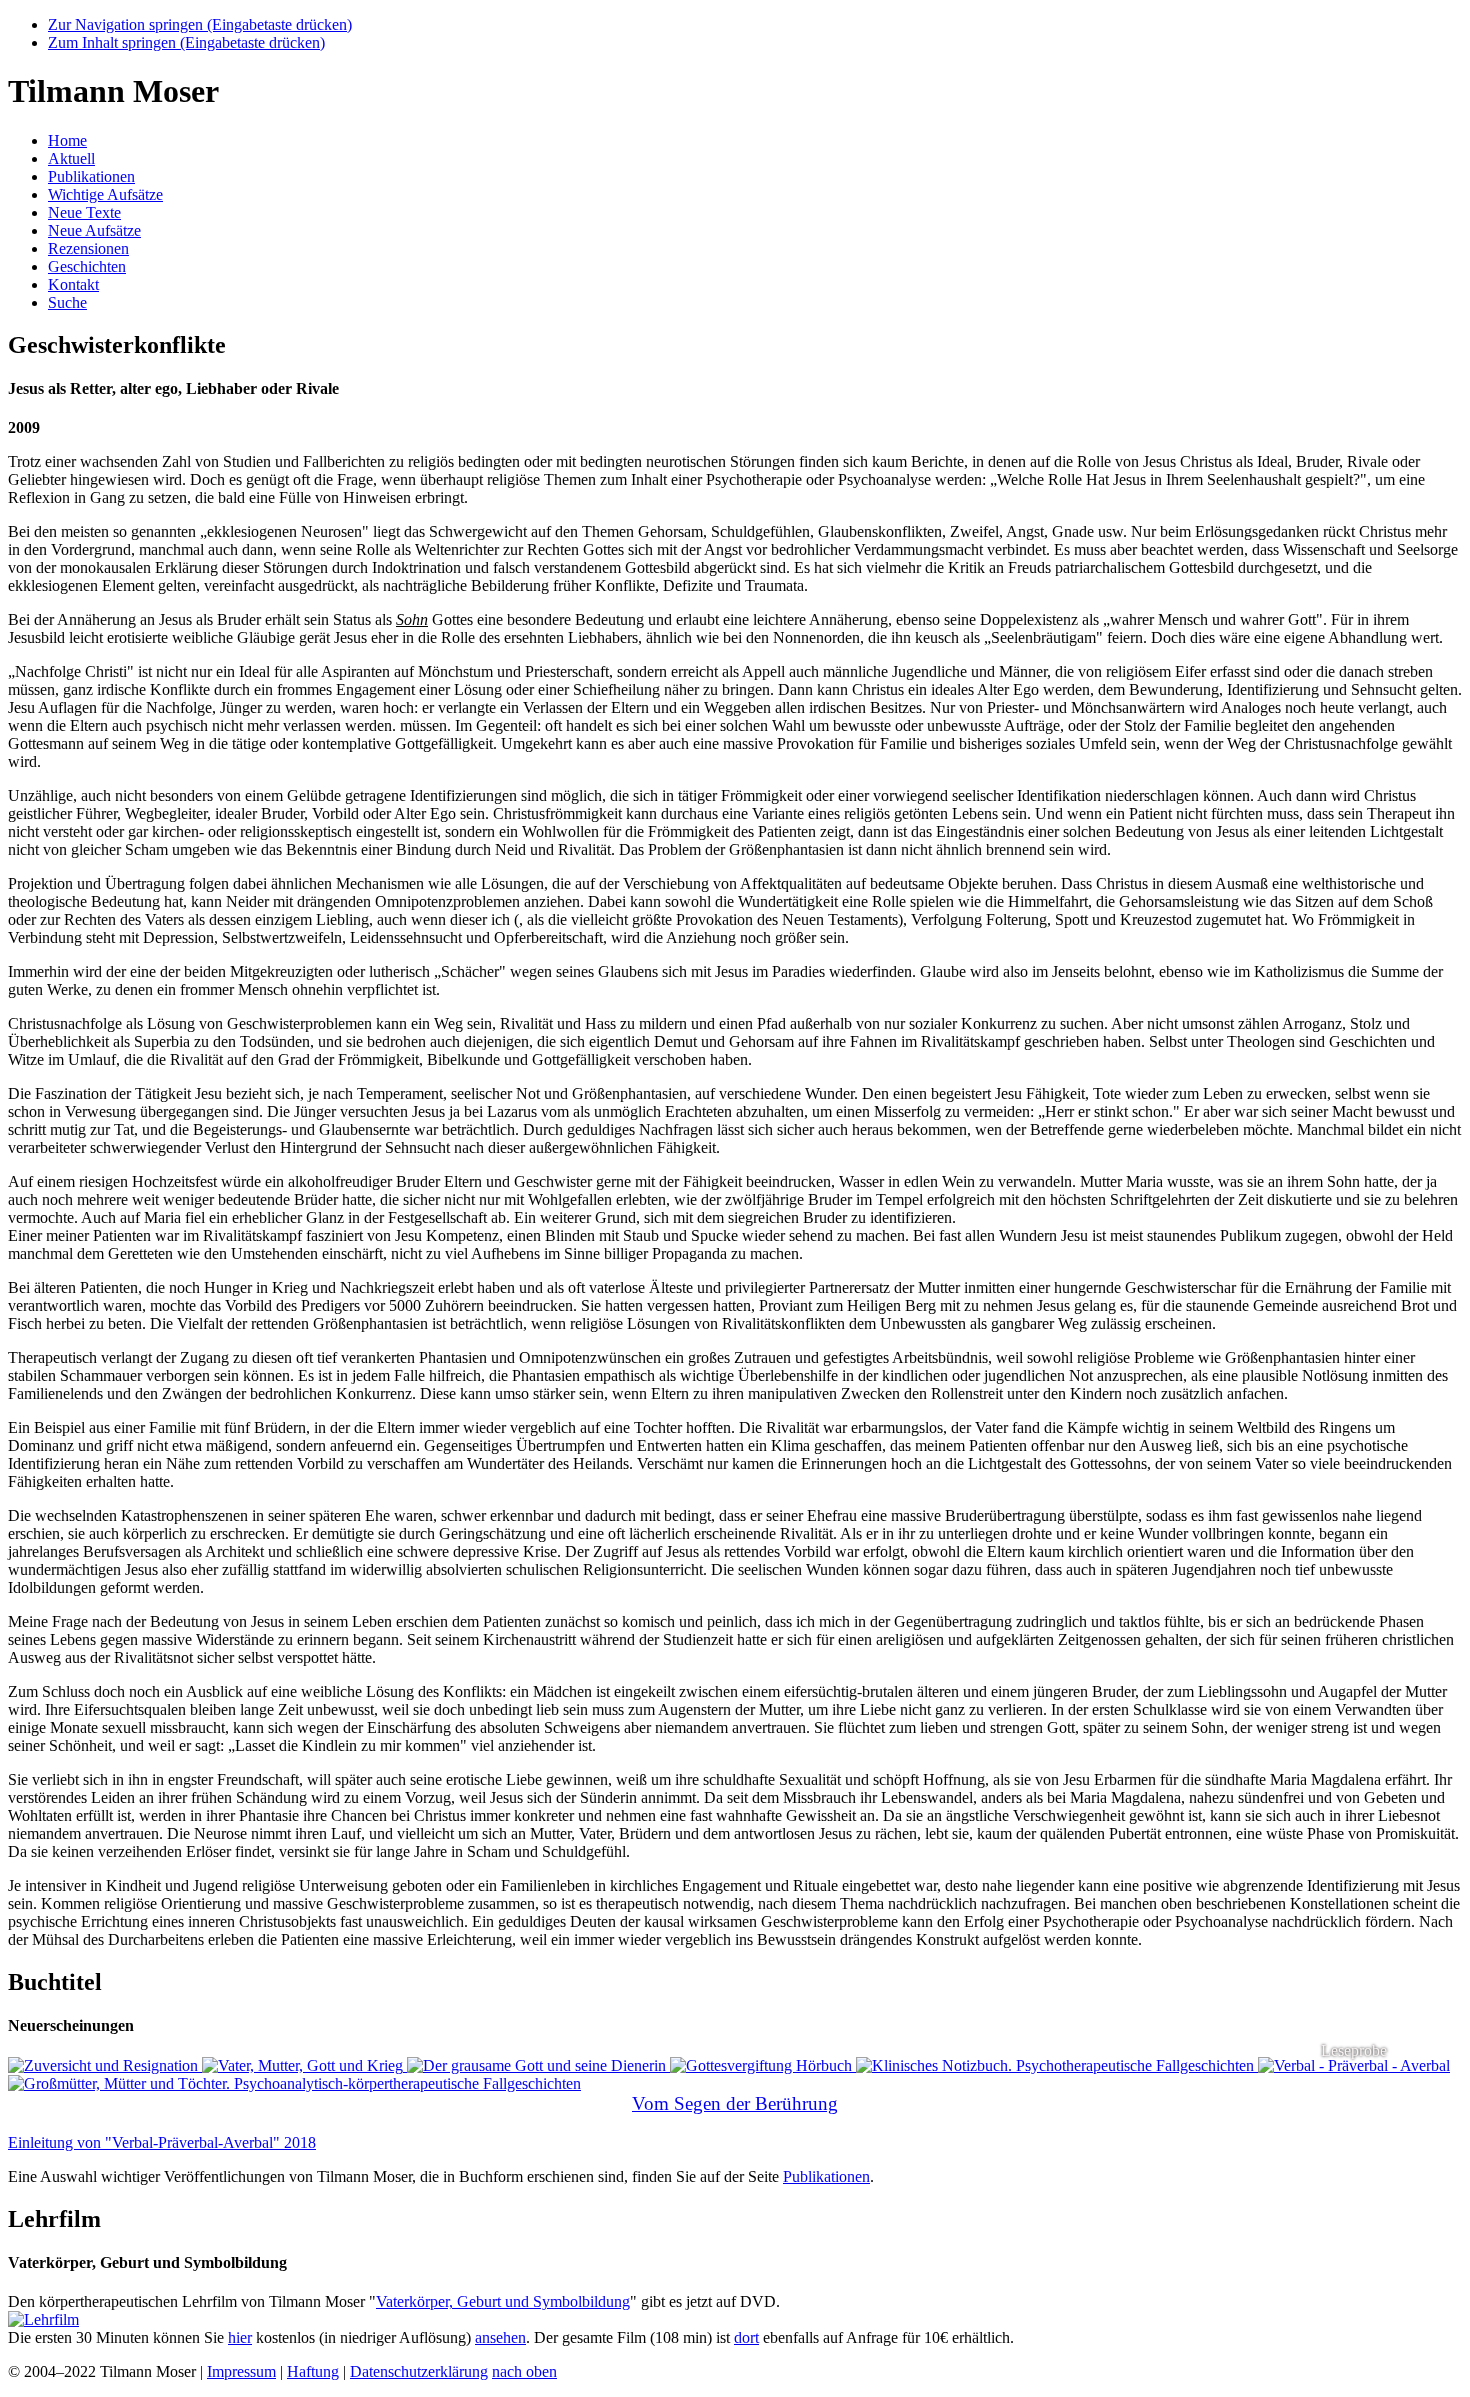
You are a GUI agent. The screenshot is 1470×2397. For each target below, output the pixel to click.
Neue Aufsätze (94, 230)
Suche (67, 302)
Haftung (313, 2371)
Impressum (241, 2371)
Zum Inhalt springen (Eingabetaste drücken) (186, 42)
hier (240, 2337)
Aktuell (71, 158)
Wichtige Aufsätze (105, 194)
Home (67, 140)
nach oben (524, 2371)
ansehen (500, 2337)
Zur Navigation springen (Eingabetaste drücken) (200, 24)
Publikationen (91, 176)
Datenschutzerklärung (419, 2371)
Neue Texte (84, 212)
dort (746, 2337)
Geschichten (87, 266)
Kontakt (73, 284)
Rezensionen (88, 248)
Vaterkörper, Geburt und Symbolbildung (503, 2301)
